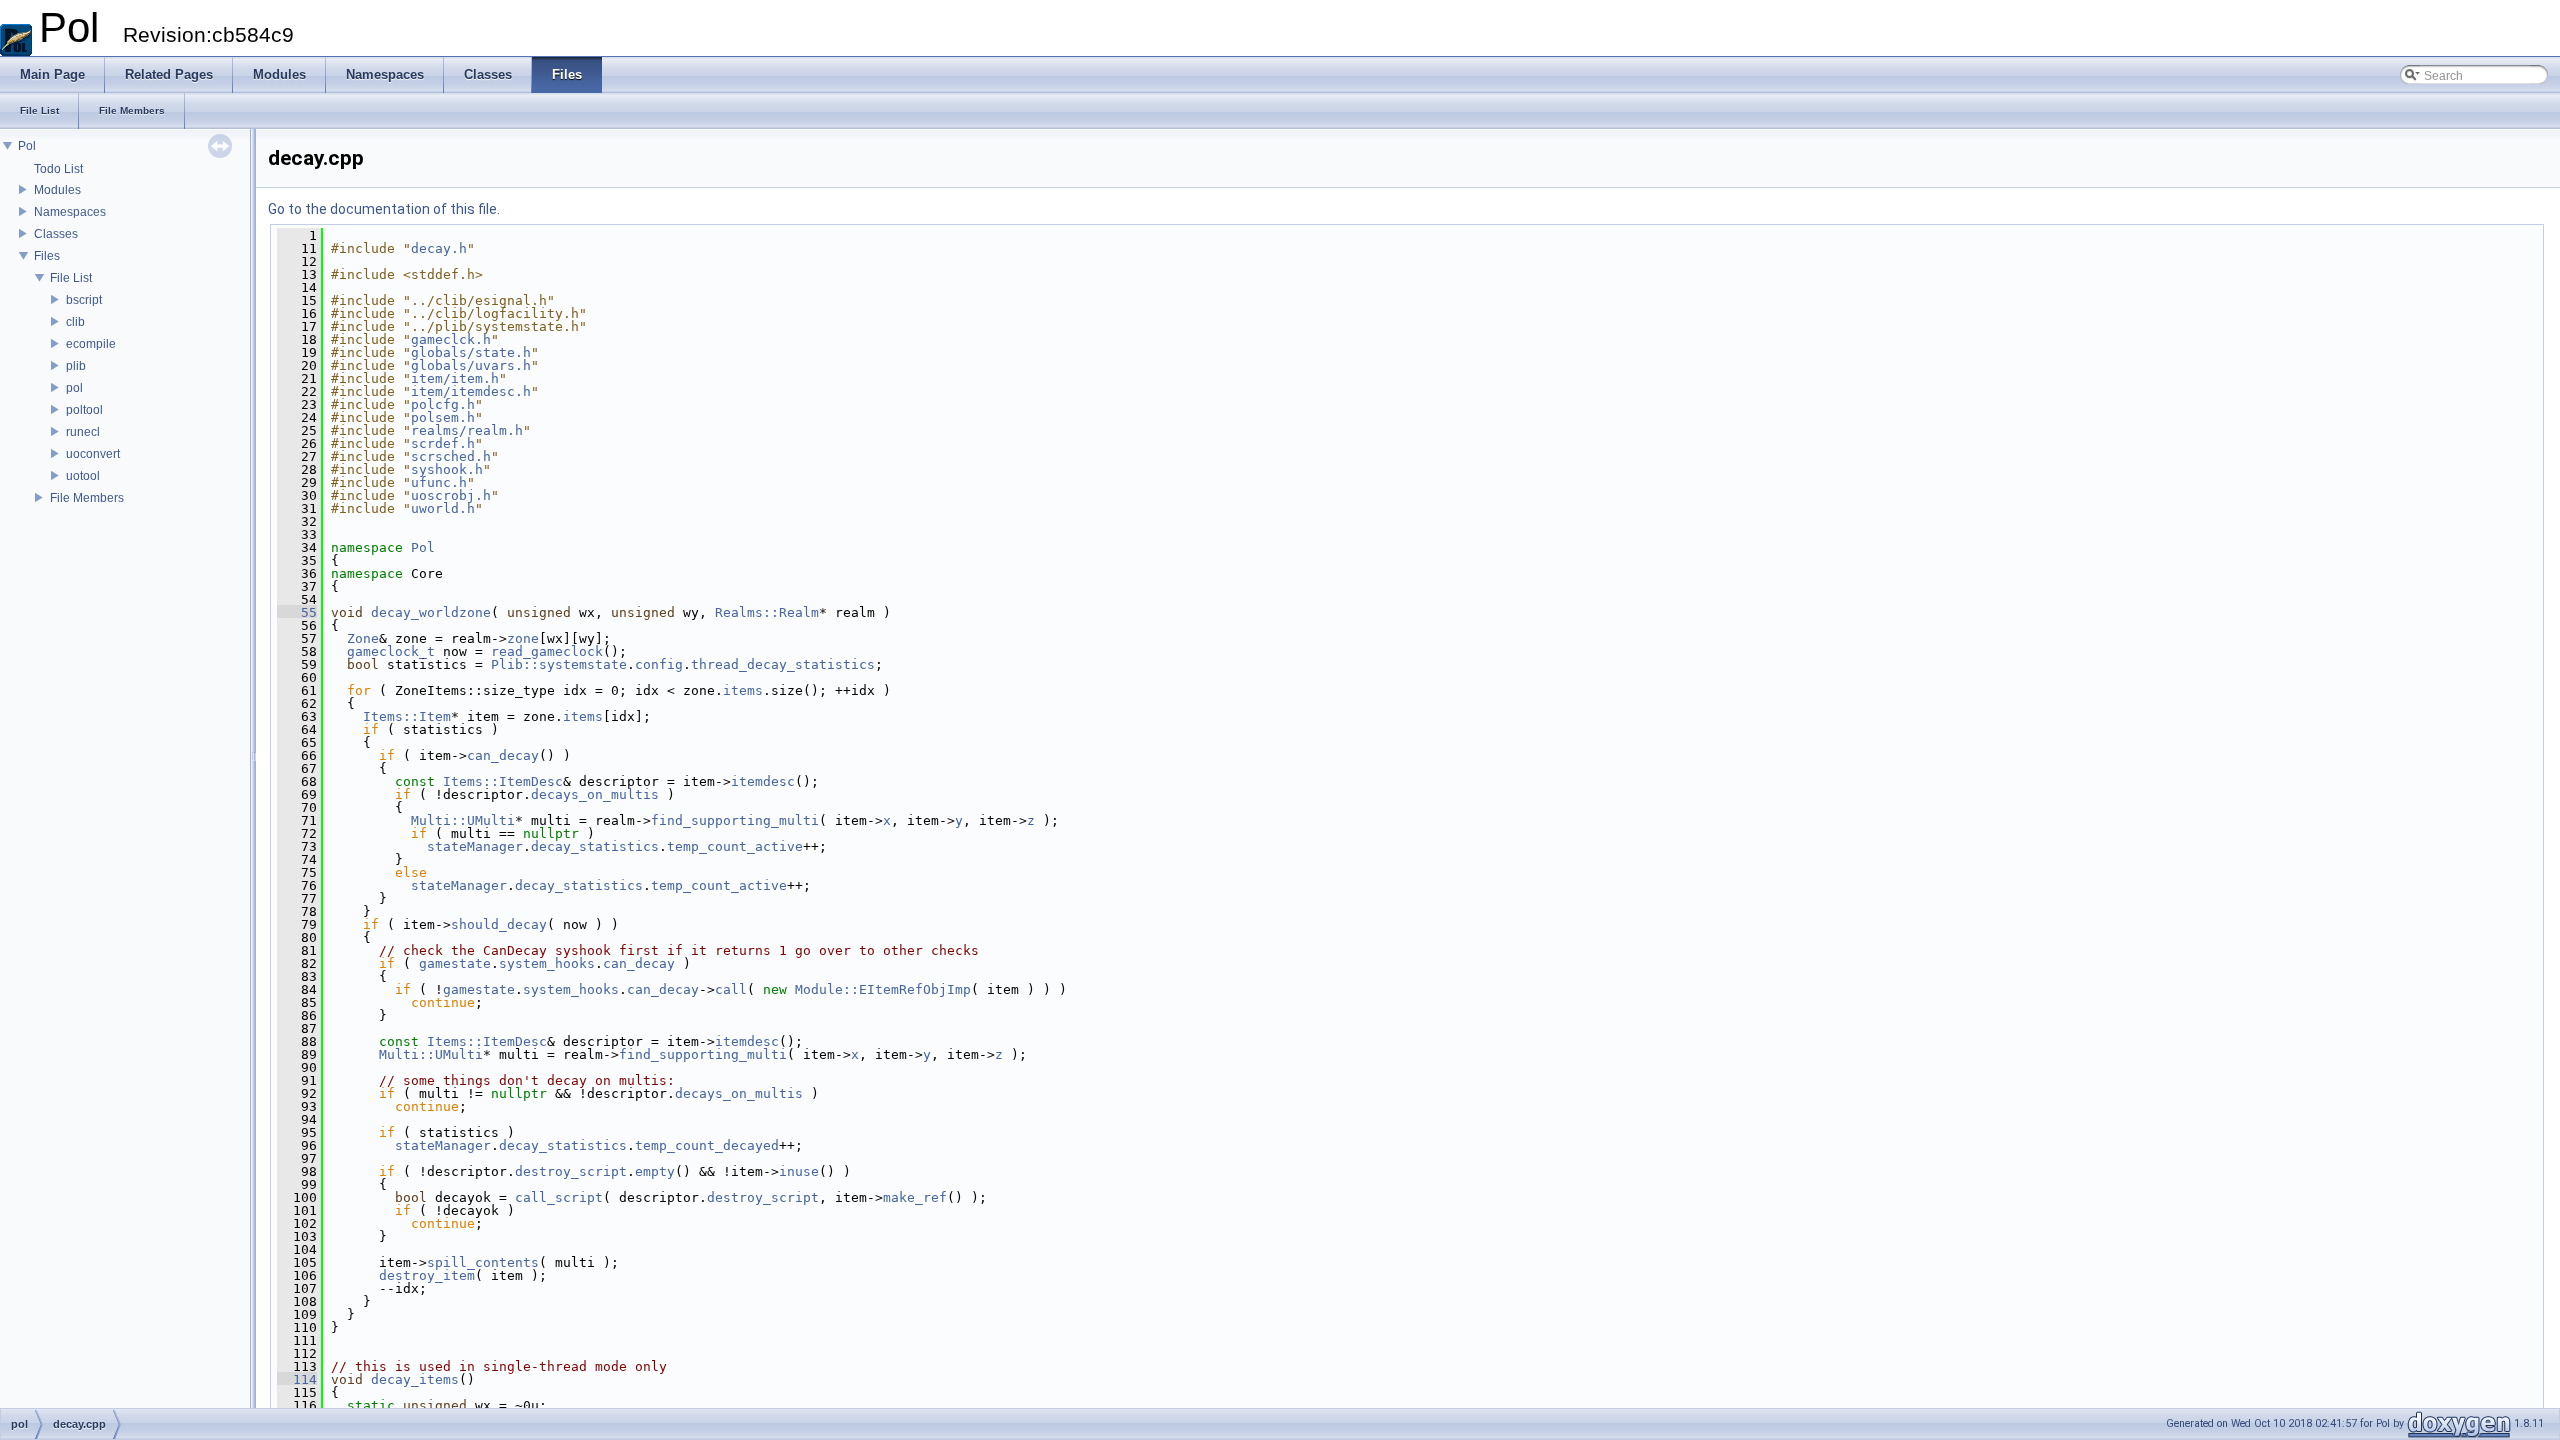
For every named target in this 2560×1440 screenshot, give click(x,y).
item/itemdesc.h (471, 391)
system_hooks (547, 963)
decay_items (415, 1379)
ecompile (91, 344)
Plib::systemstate (559, 664)
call (731, 989)
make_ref (915, 1197)
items (743, 690)
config (659, 664)
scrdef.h (443, 443)
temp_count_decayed (707, 1145)
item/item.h (455, 378)
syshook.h (447, 469)
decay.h (439, 248)
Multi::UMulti (463, 820)
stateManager (475, 846)
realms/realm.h (467, 430)
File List (71, 278)
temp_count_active (735, 846)
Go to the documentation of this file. (384, 209)
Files (47, 256)
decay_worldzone (431, 612)
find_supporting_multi (735, 820)
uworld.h (443, 508)
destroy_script (571, 1171)
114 (297, 1379)
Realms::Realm (767, 612)
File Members (87, 498)
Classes (56, 234)
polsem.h (443, 417)
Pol (27, 146)
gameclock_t (391, 651)
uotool (83, 476)
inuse (799, 1171)
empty (655, 1171)
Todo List (58, 169)
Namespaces (70, 212)
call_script (559, 1197)
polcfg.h (443, 404)
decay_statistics (595, 846)
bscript (84, 300)
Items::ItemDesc (503, 781)
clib (75, 322)
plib (76, 366)
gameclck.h (451, 339)
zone (523, 638)
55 (297, 612)
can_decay (503, 755)
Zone (363, 638)
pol (74, 388)
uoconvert (93, 454)
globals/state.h (471, 352)
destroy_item (427, 1275)
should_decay (499, 924)
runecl (83, 432)
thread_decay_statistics (783, 664)
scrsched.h (451, 456)
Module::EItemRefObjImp (883, 989)
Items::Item (407, 716)
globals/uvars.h (471, 365)
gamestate (455, 963)
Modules (57, 190)
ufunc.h (439, 482)
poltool (84, 410)
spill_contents (483, 1262)
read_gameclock (547, 651)
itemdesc (763, 781)
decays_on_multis (595, 794)
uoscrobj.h (451, 495)
